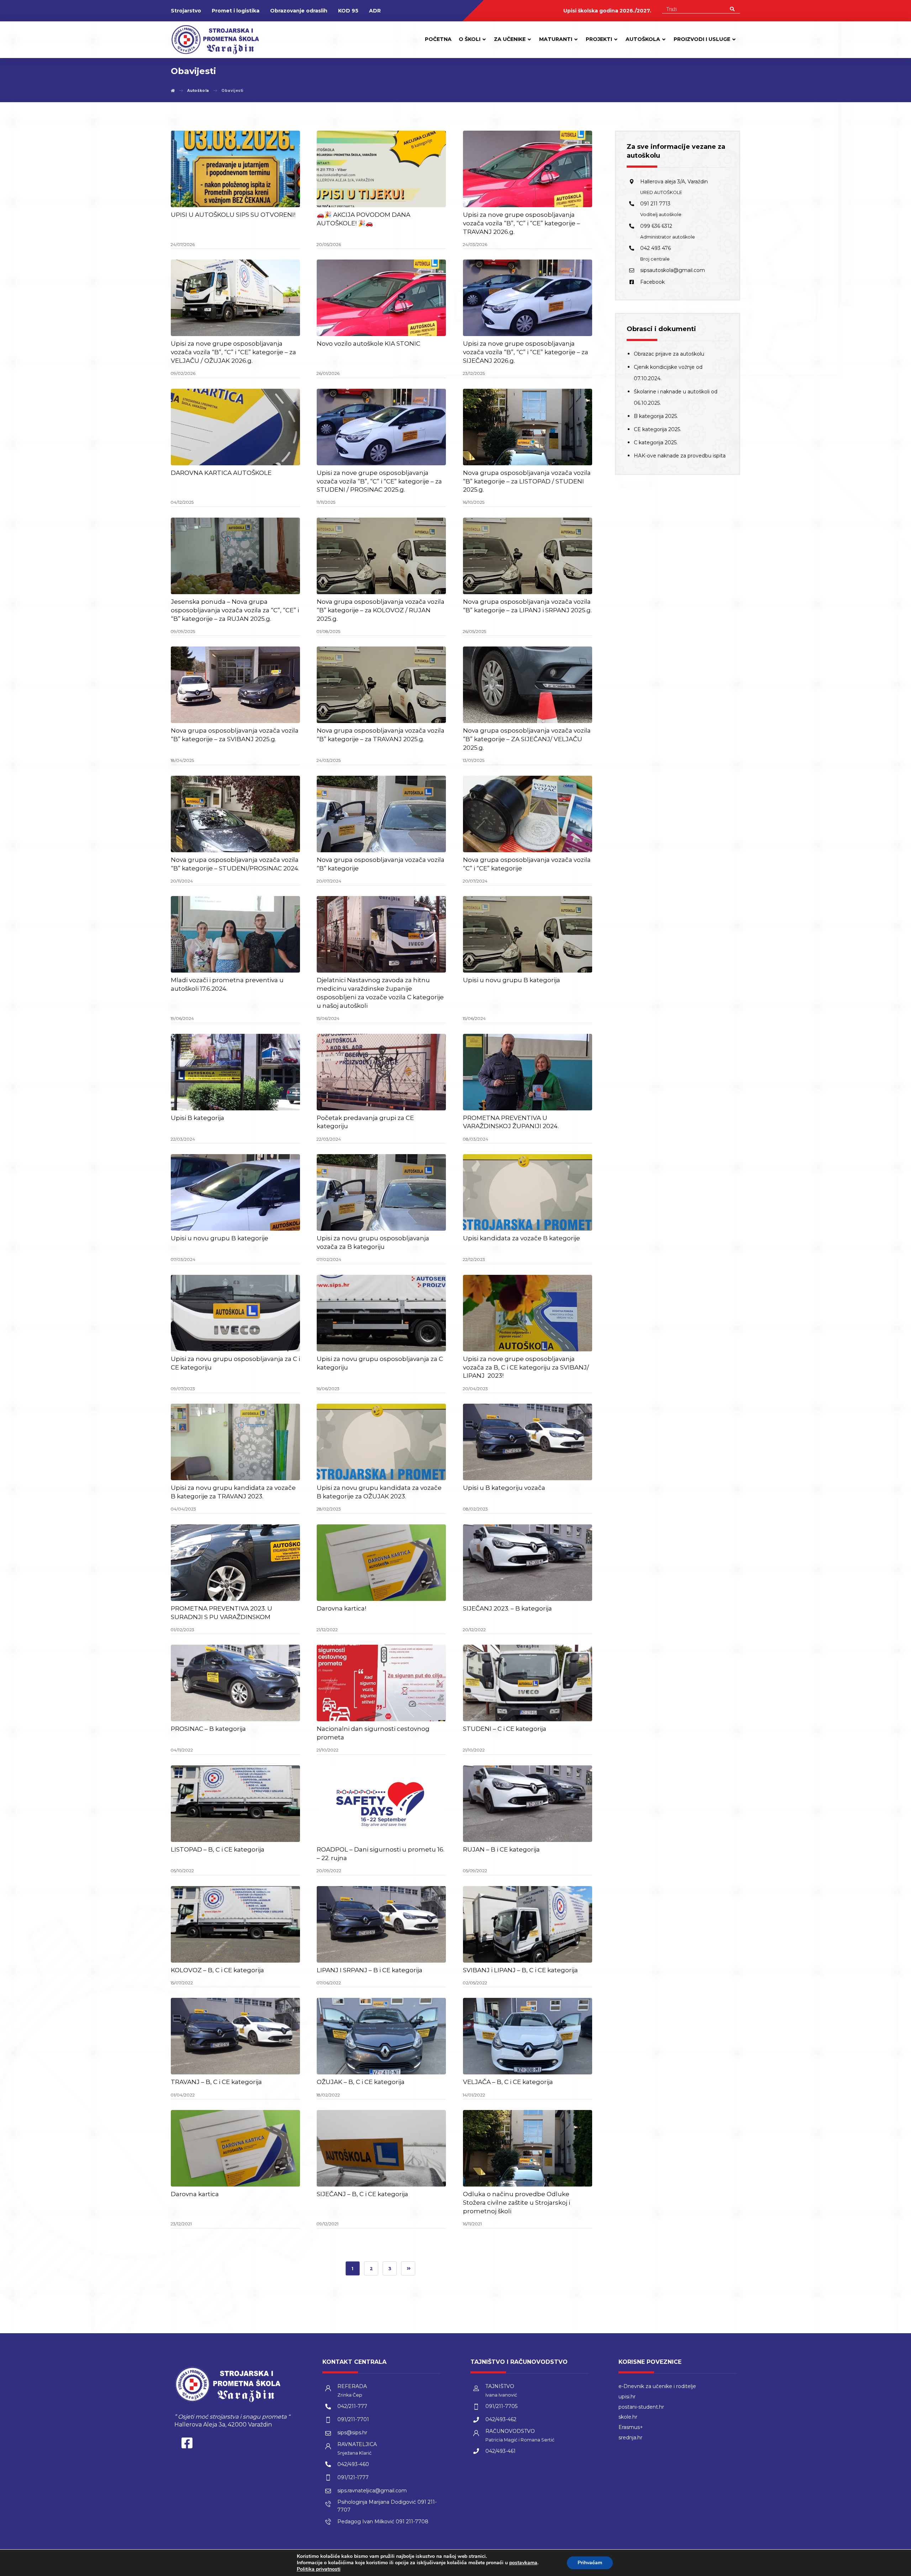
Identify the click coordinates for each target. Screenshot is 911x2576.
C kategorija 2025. (656, 443)
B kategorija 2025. (656, 416)
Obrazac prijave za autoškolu (669, 354)
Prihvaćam (590, 2563)
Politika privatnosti (319, 2569)
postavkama (523, 2563)
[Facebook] (187, 2445)
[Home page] (173, 91)
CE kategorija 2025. (657, 429)
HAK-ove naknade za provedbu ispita (680, 456)
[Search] (732, 9)
